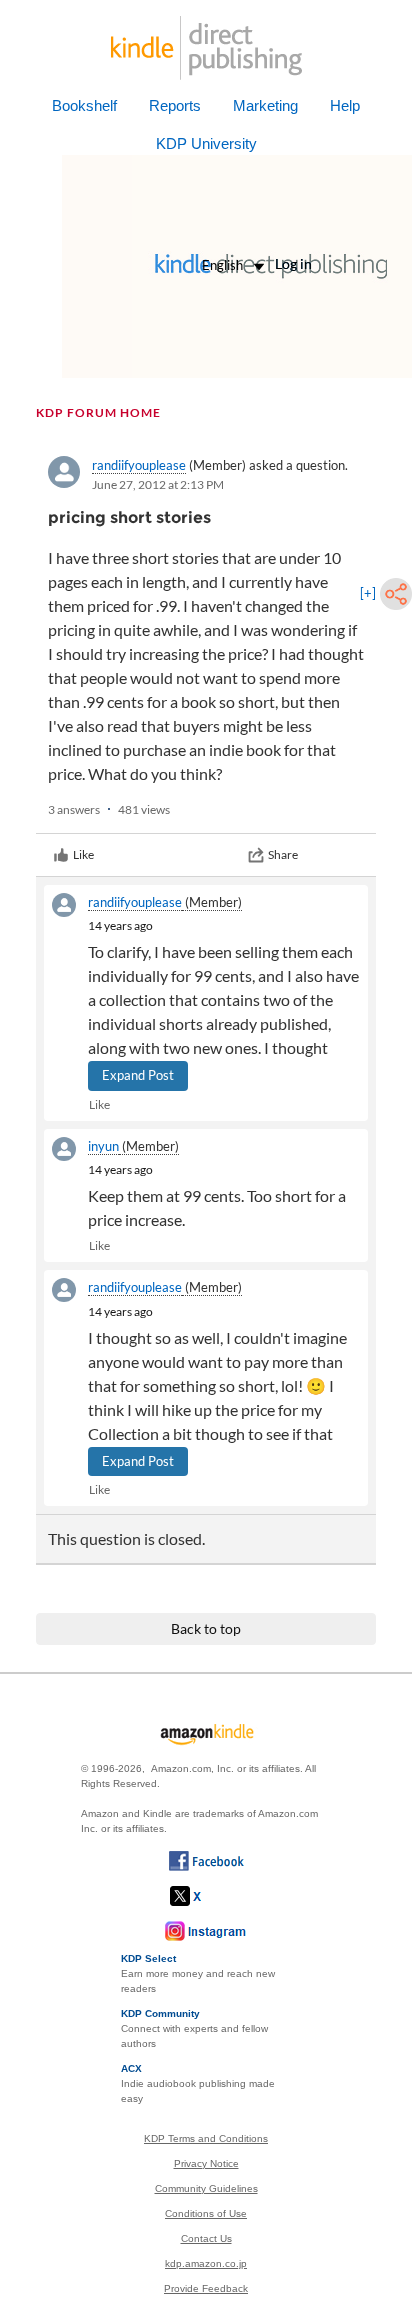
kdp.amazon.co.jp (206, 2263)
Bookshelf (84, 105)
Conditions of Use (206, 2213)
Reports (175, 105)
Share (283, 854)
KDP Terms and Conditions (206, 2138)
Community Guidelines (206, 2188)
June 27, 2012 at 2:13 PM (158, 484)
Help (345, 105)
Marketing (265, 105)
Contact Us (206, 2238)
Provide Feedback (206, 2288)
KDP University (206, 143)
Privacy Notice (206, 2163)
